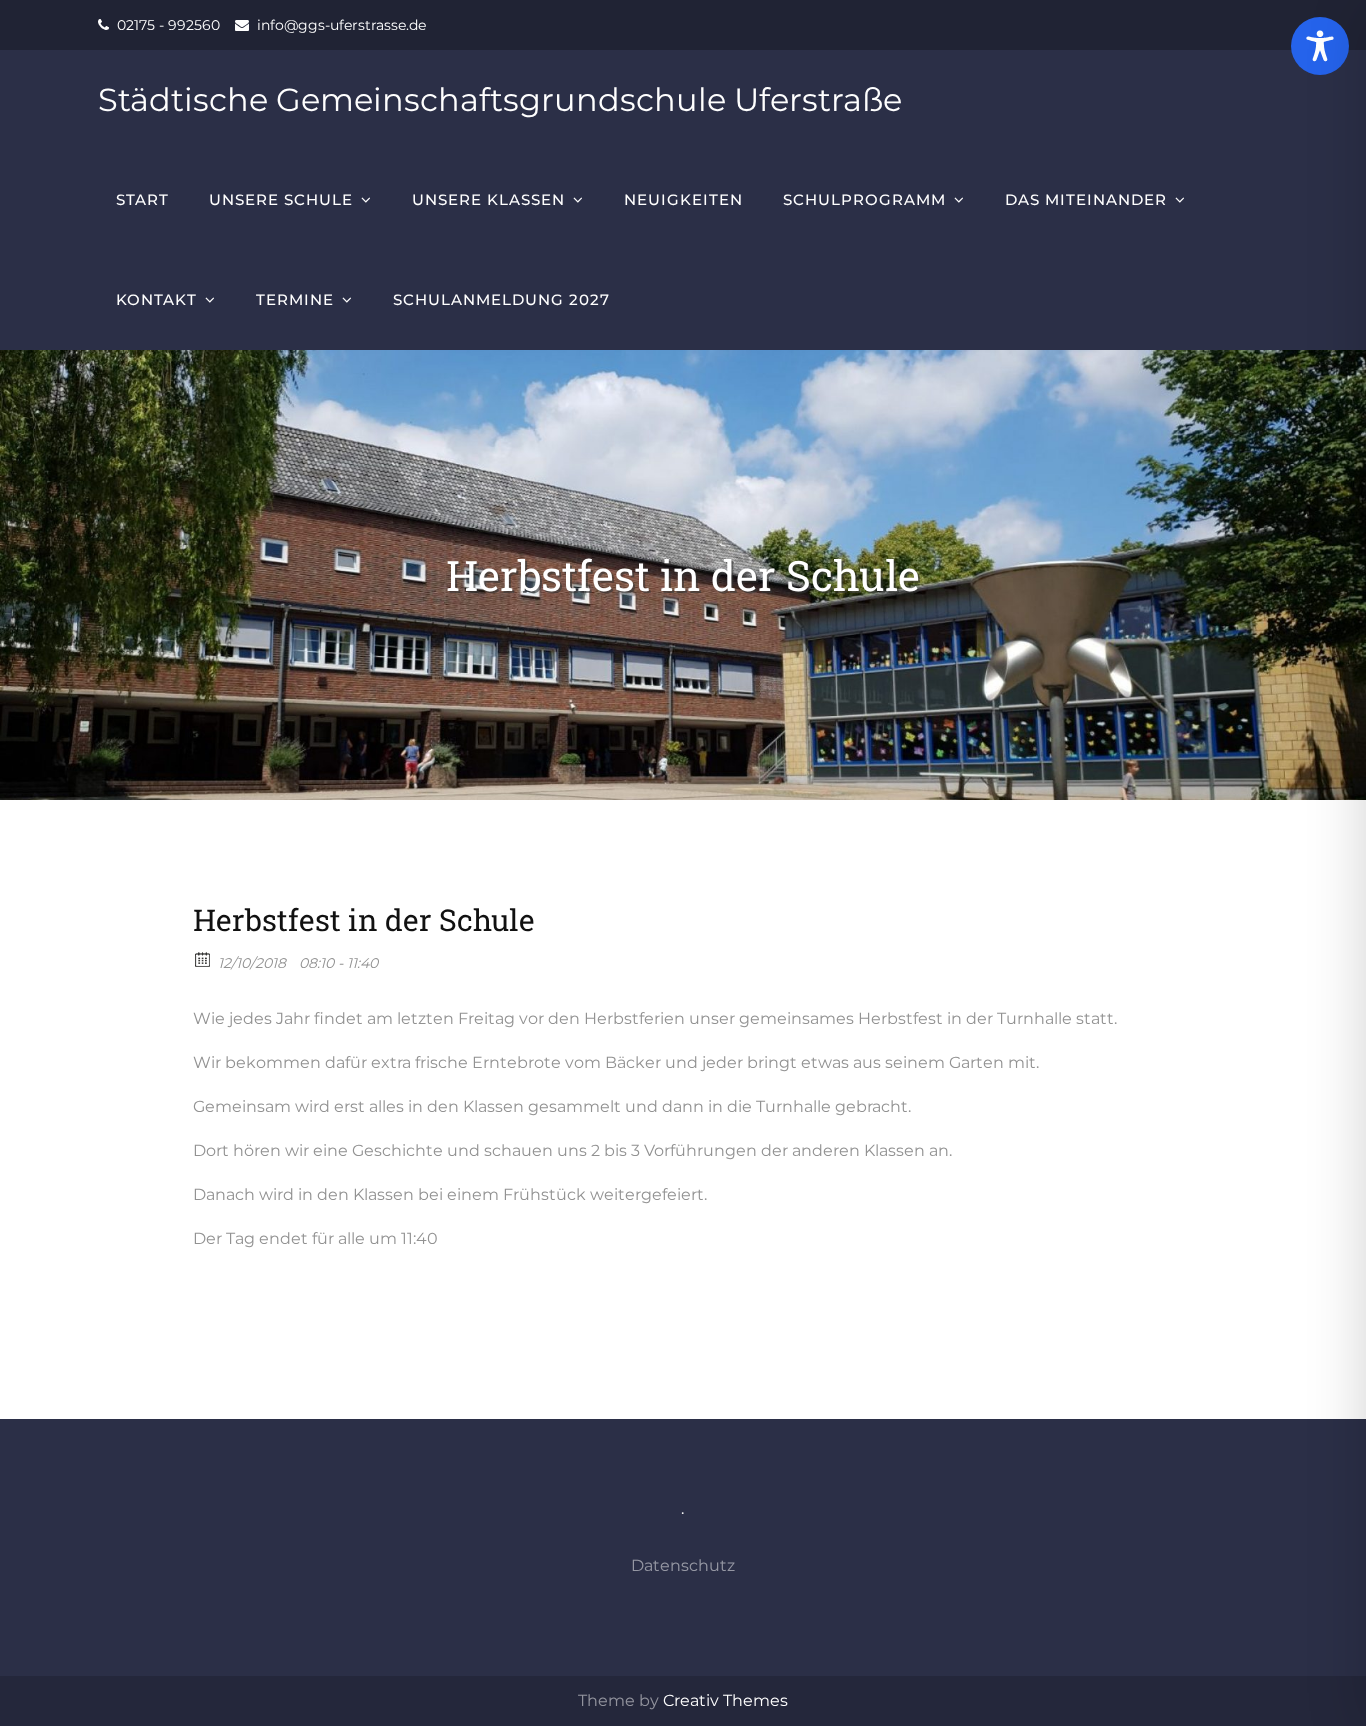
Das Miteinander (1086, 199)
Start (142, 199)
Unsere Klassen (488, 199)
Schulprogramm (864, 199)
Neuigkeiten (683, 199)
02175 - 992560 (168, 25)
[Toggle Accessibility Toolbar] (1320, 46)
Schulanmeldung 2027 (501, 299)
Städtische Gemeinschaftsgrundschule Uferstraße (500, 99)
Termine (295, 299)
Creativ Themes (725, 1700)
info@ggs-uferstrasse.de (341, 25)
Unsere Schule (281, 199)
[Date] (203, 958)
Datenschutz (683, 1565)
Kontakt (156, 299)
